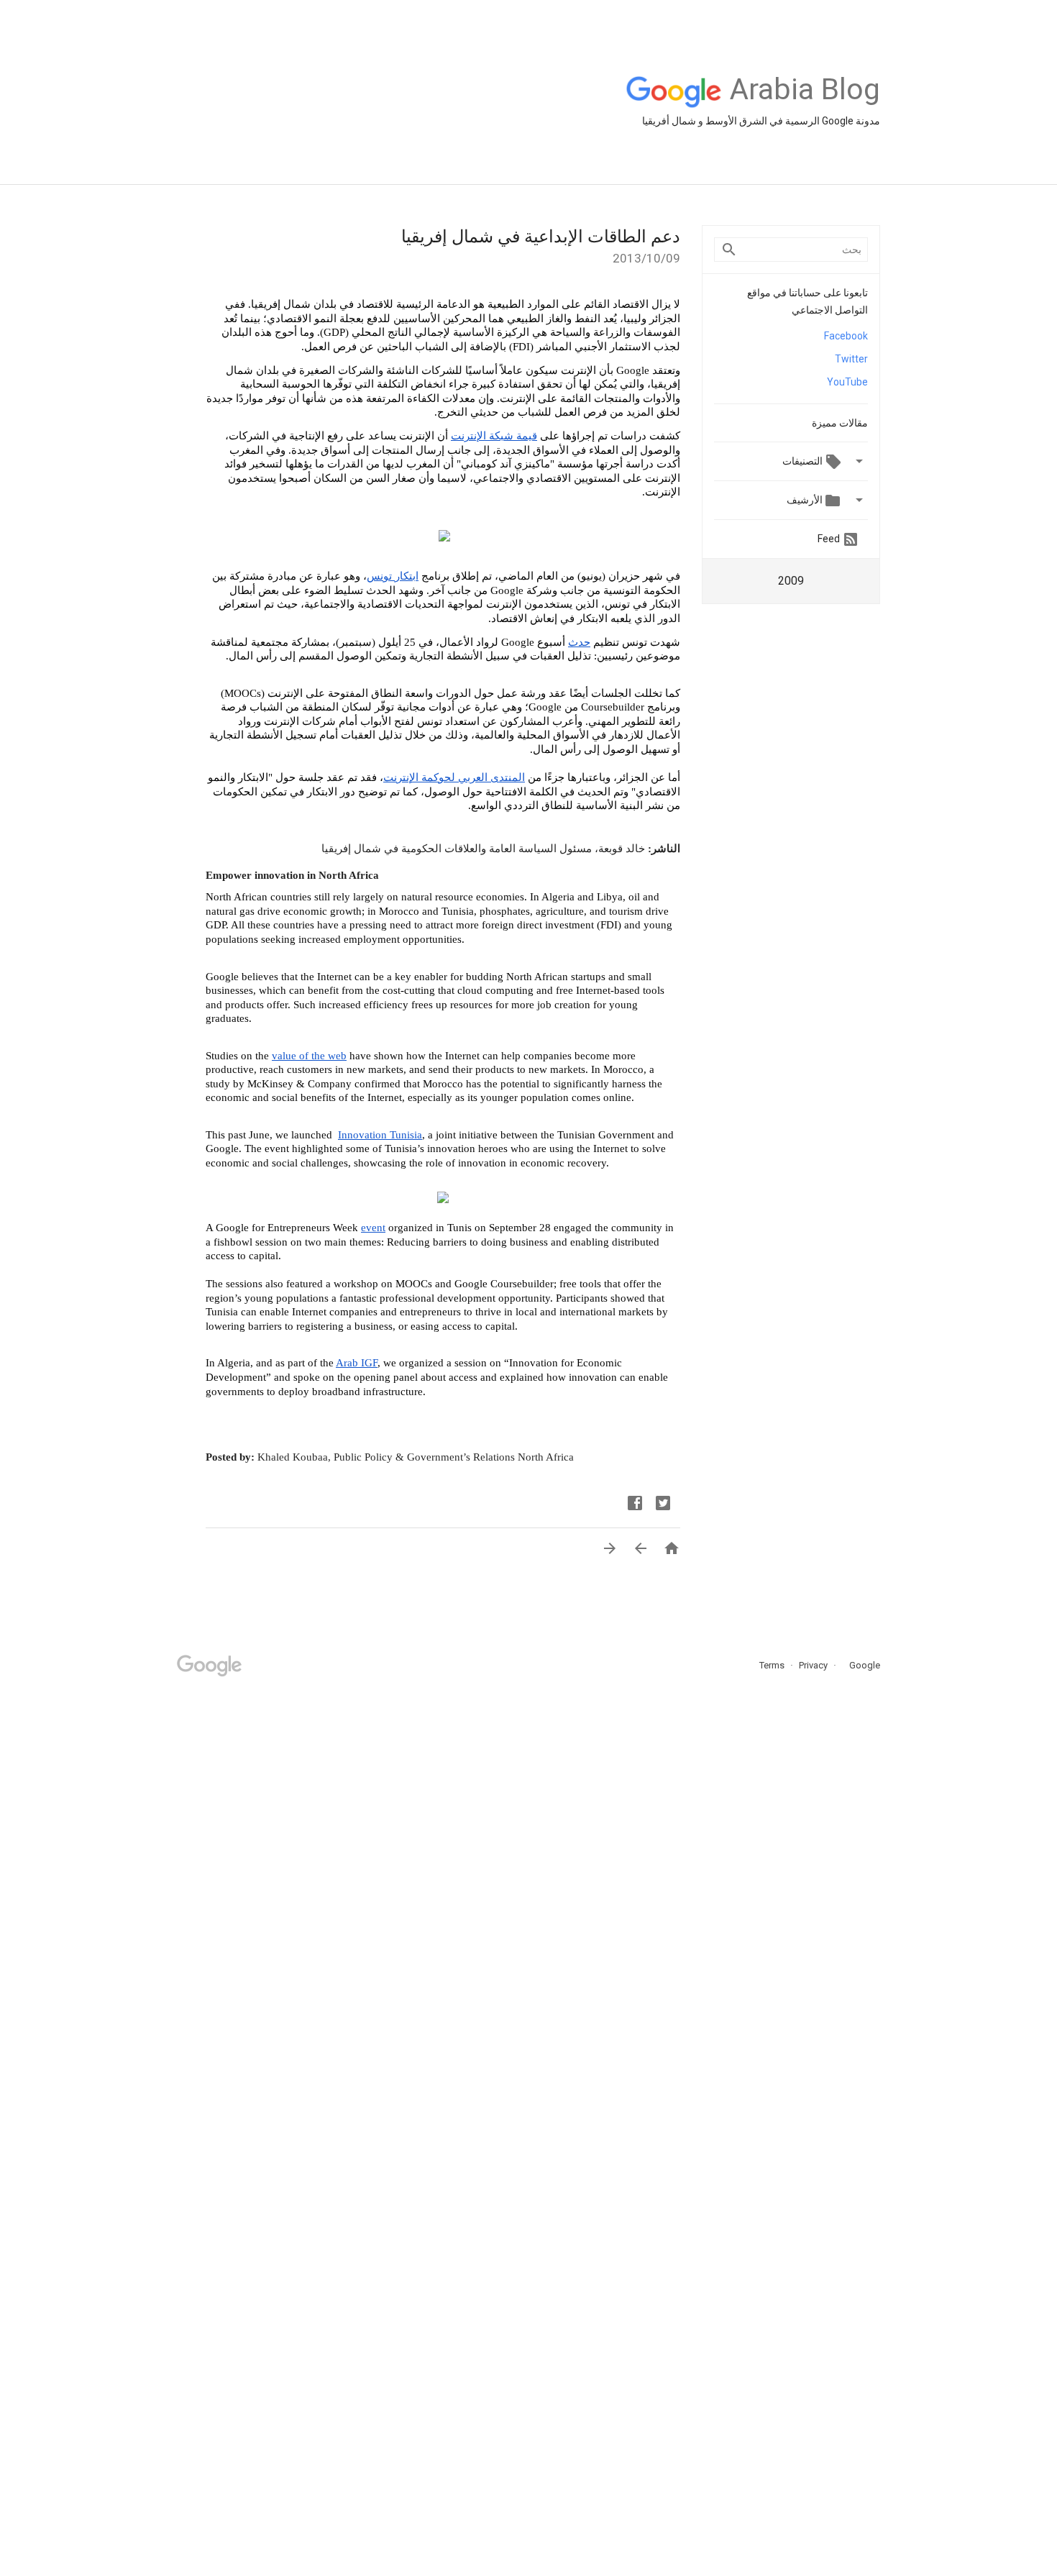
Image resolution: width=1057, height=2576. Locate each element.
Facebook (846, 336)
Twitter (851, 359)
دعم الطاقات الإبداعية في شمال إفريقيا (541, 237)
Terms (772, 1665)
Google (860, 1665)
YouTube (847, 382)
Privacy (812, 1665)
